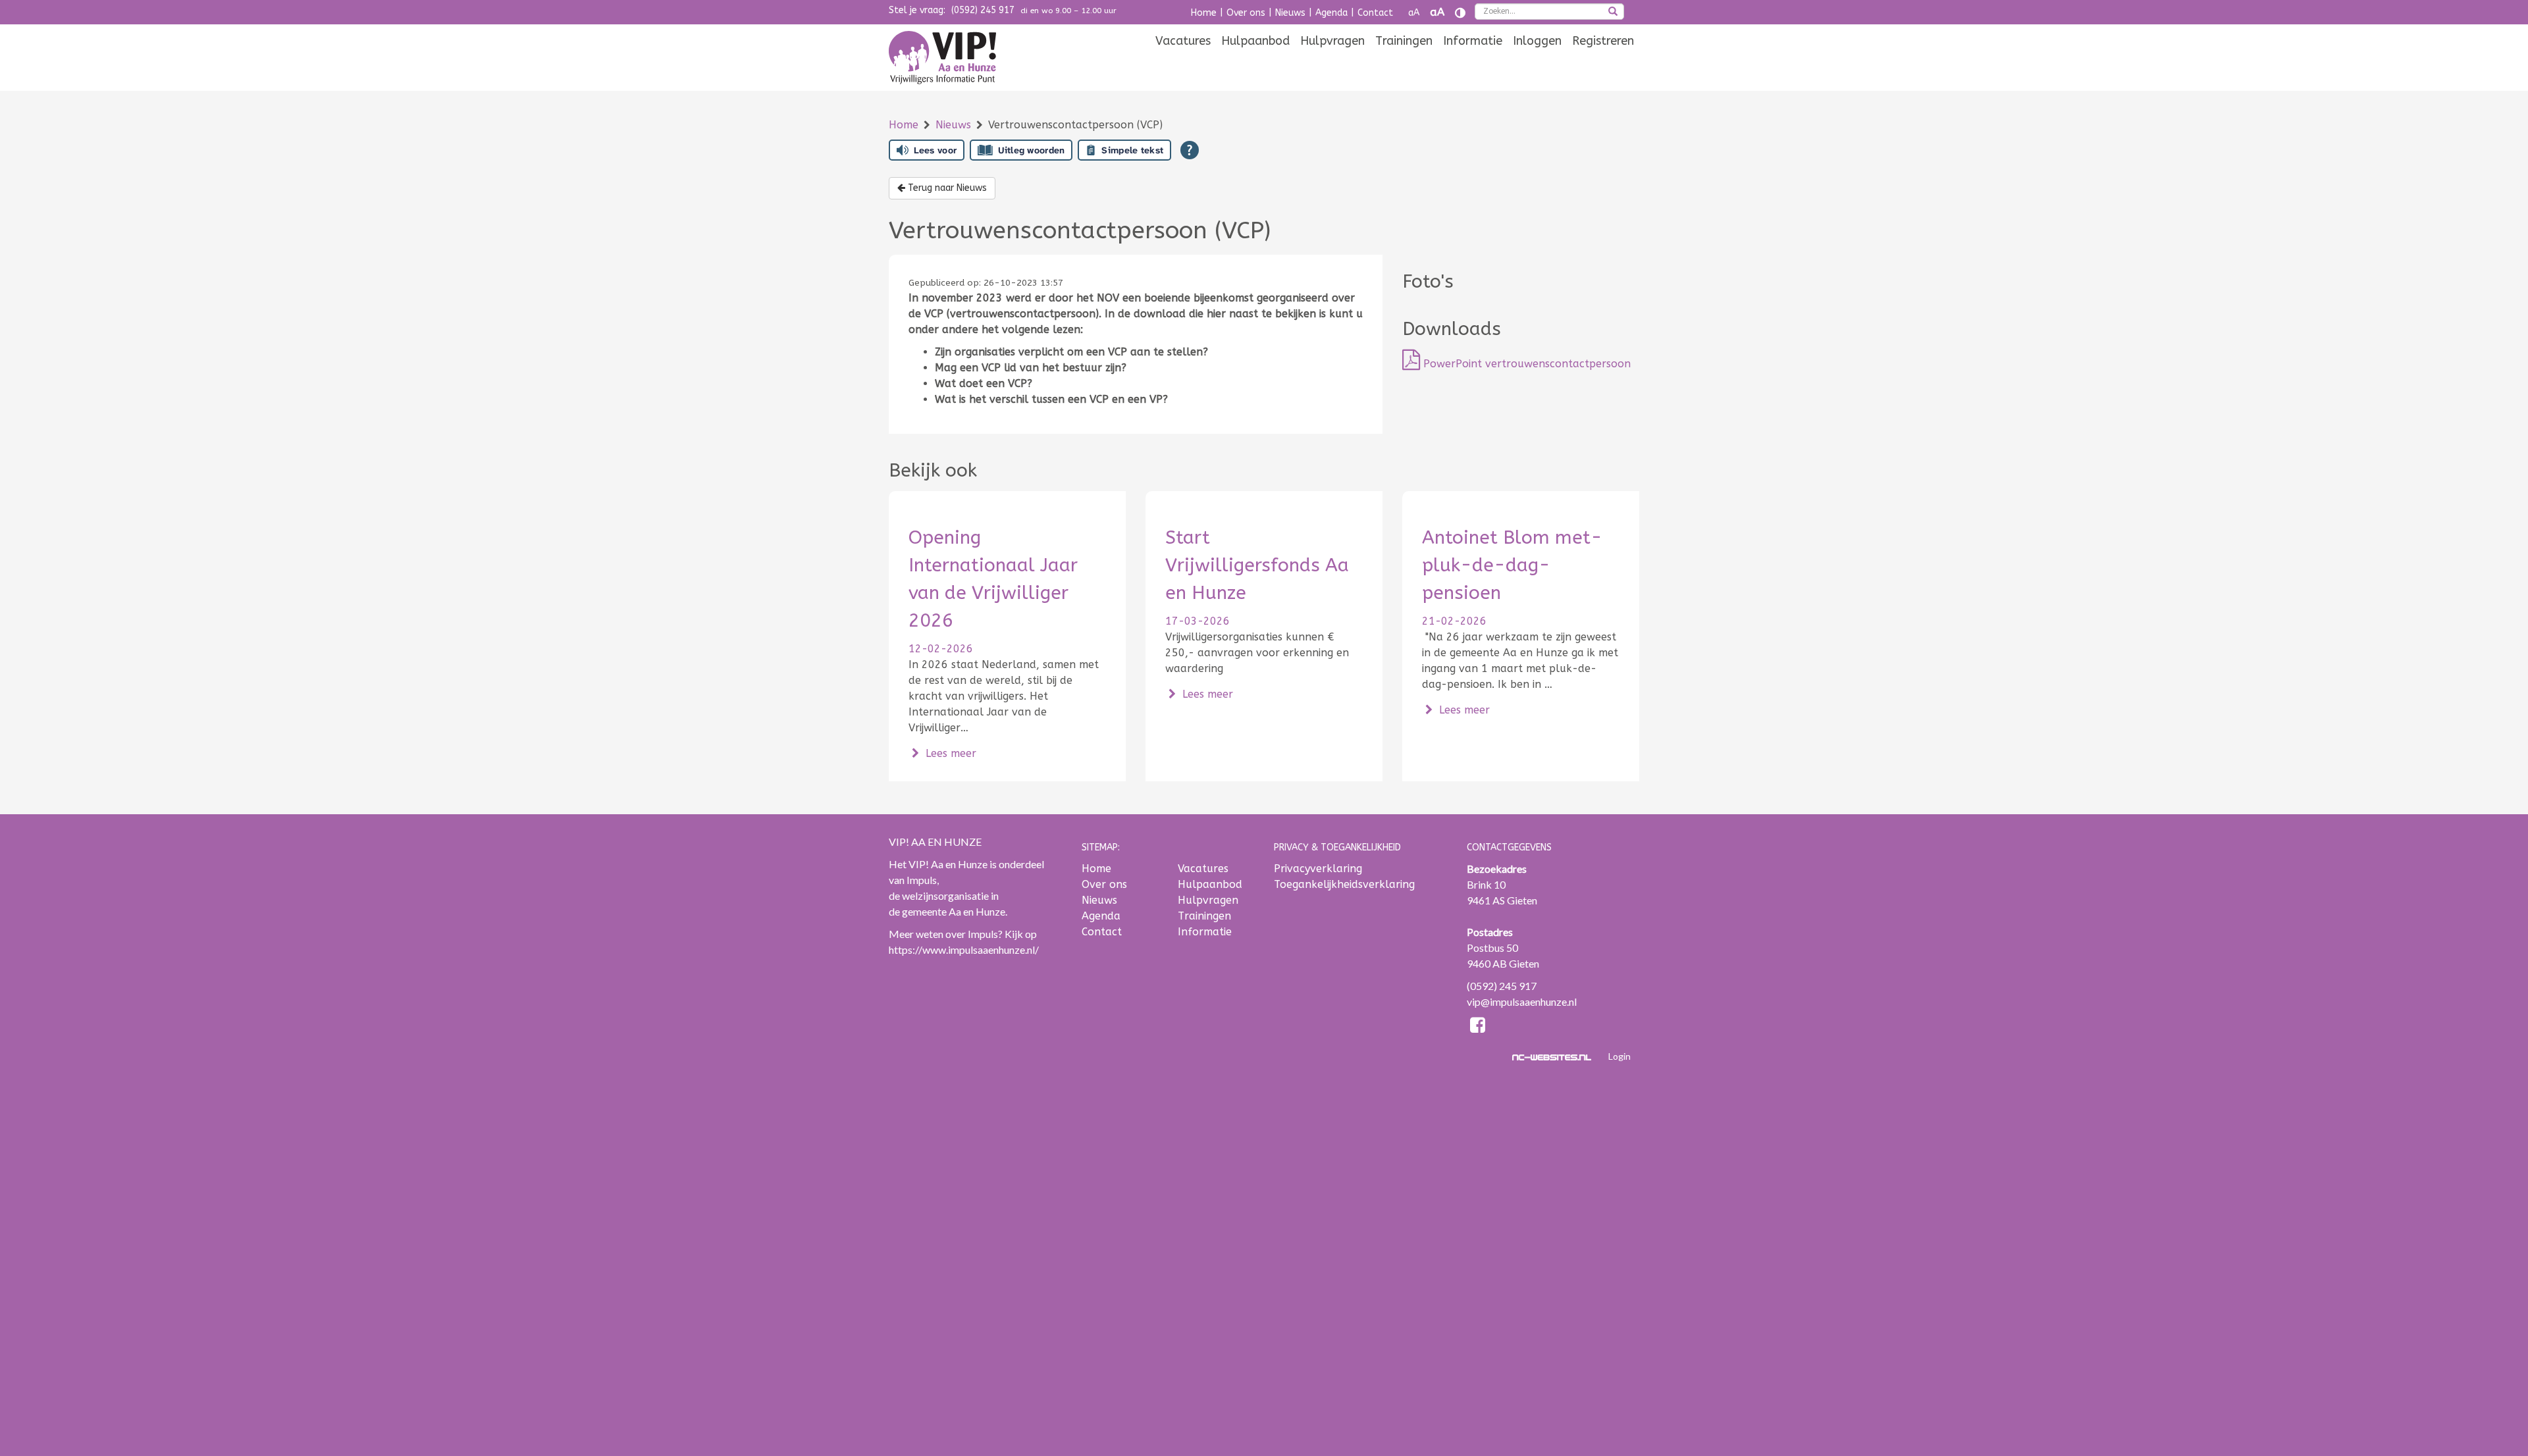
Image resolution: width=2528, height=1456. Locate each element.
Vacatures (1183, 41)
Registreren (1603, 41)
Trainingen (1404, 41)
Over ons (1246, 13)
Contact (1375, 13)
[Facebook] (1478, 1027)
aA (1414, 13)
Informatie (1473, 41)
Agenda (1331, 13)
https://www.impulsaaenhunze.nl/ (964, 949)
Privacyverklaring (1318, 869)
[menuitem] (1183, 41)
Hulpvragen (1332, 41)
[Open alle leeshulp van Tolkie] (1190, 150)
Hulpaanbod (1255, 41)
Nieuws (1290, 13)
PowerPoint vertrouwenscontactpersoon (1525, 364)
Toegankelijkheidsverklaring (1344, 884)
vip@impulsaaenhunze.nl (1522, 1001)
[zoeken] (1613, 13)
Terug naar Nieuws (946, 188)
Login (1619, 1056)
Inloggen (1537, 41)
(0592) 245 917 (983, 10)
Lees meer (949, 753)
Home (1204, 13)
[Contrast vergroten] (1460, 13)
